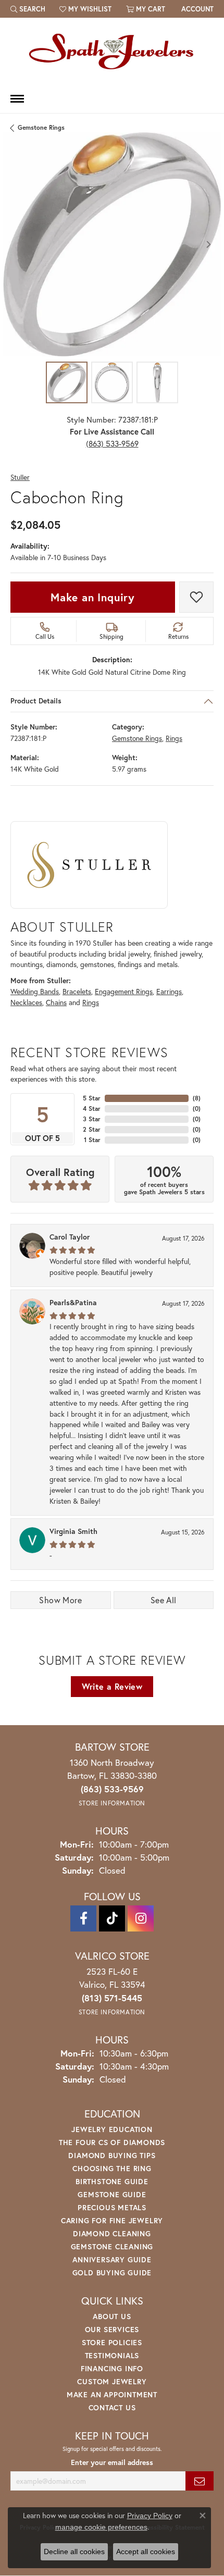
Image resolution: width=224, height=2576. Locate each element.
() (197, 1098)
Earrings (169, 992)
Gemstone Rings (41, 127)
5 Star (92, 1098)
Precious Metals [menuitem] (112, 2207)
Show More (60, 1600)
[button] (28, 9)
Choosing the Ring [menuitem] (112, 2168)
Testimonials (112, 2355)
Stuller (20, 478)
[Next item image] (208, 244)
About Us (112, 2316)
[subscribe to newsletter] (200, 2481)
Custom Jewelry (112, 2381)
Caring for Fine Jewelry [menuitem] (112, 2220)
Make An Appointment (112, 2394)
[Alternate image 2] (112, 382)
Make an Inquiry (93, 597)
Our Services (112, 2329)
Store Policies (112, 2342)
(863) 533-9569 (112, 443)
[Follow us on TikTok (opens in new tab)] (112, 1918)
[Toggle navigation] (17, 99)
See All (164, 1600)
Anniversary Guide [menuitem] (112, 2259)
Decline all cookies (74, 2552)
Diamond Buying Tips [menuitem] (112, 2155)
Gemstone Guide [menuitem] (112, 2194)
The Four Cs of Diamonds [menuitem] (112, 2142)
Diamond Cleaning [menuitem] (112, 2233)
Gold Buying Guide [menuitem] (112, 2272)
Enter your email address (112, 2462)
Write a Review (112, 1686)
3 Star (92, 1119)
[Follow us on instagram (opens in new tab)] (141, 1918)
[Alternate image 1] (67, 382)
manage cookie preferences (101, 2527)
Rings (174, 738)
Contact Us (112, 2407)
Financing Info (112, 2368)
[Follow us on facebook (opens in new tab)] (83, 1918)
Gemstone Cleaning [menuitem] (112, 2246)
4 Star (92, 1109)
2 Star (92, 1129)
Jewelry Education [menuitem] (112, 2129)
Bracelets (77, 992)
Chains (56, 1002)
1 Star (92, 1140)
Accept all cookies (146, 2552)
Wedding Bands (35, 992)
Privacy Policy (150, 2516)
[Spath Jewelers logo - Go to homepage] (112, 51)
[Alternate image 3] (157, 382)
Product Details (36, 701)
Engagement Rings (124, 992)
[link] (196, 9)
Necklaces (26, 1002)
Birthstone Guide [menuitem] (112, 2181)
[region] (112, 244)
